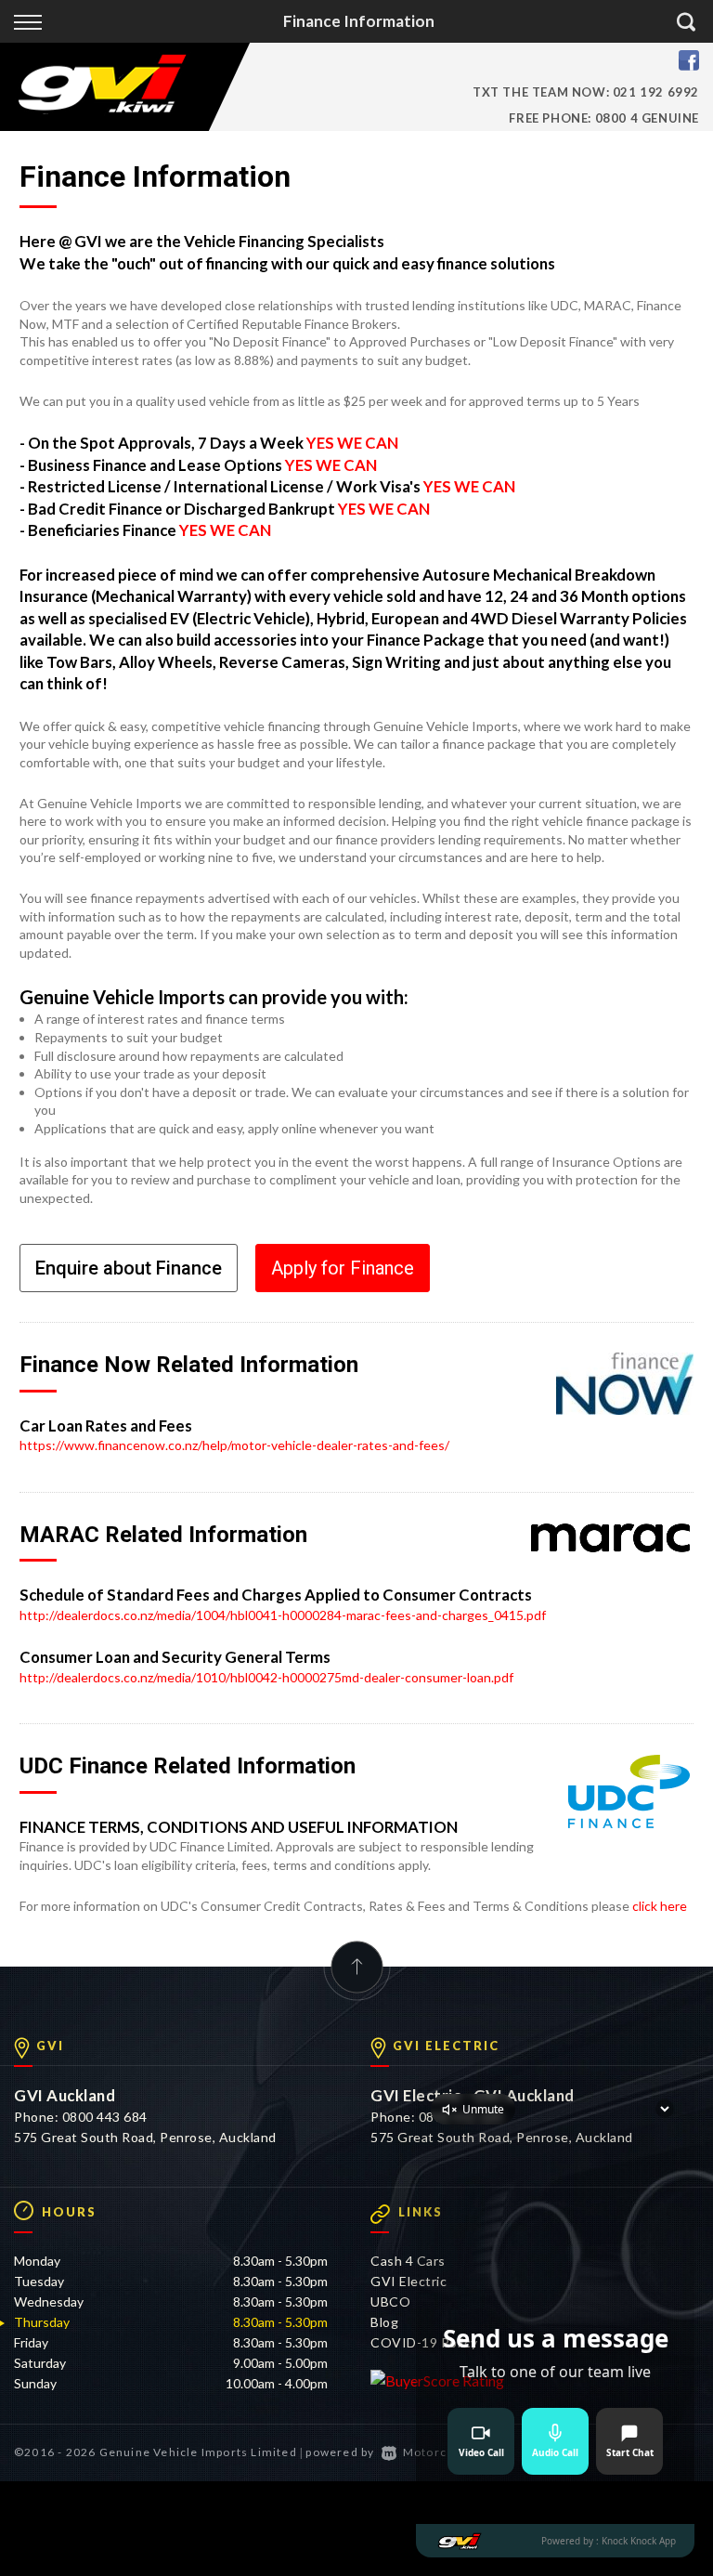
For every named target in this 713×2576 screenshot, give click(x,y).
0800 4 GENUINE (647, 118)
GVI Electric (408, 2281)
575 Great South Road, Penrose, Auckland (145, 2137)
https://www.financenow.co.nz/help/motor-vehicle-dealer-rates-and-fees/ (234, 1445)
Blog (384, 2322)
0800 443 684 (105, 2117)
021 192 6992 (656, 92)
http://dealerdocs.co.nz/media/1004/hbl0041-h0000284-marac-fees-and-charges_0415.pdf (283, 1615)
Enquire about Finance (129, 1268)
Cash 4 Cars (408, 2261)
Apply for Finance (343, 1268)
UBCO (390, 2301)
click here (660, 1906)
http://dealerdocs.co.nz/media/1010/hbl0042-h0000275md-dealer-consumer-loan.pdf (266, 1677)
